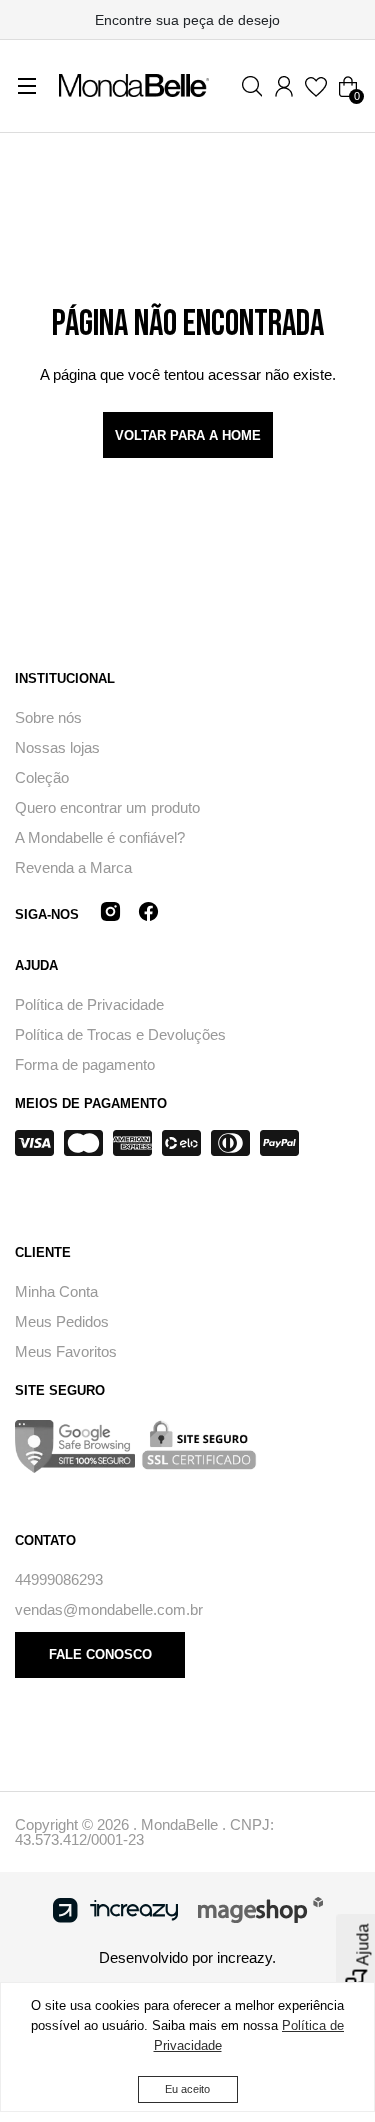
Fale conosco (100, 1654)
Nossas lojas (57, 747)
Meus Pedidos (62, 1321)
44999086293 (59, 1579)
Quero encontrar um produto (107, 807)
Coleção (42, 777)
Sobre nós (48, 717)
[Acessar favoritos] (316, 86)
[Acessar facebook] (148, 914)
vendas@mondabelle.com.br (109, 1609)
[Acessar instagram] (110, 914)
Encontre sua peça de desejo (187, 20)
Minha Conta (56, 1291)
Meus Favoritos (66, 1351)
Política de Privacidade (89, 1004)
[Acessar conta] (284, 86)
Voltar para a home (188, 435)
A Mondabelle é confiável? (100, 837)
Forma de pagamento (85, 1064)
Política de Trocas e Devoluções (120, 1034)
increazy (244, 1957)
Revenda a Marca (73, 867)
